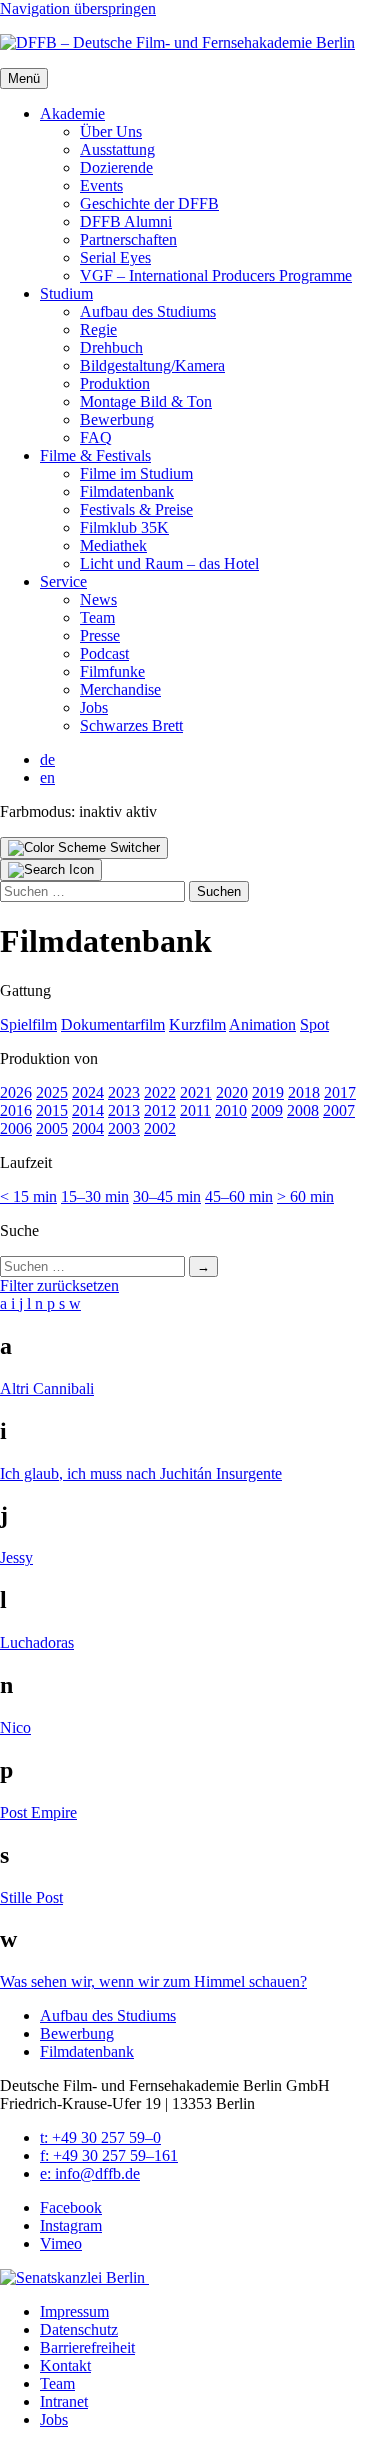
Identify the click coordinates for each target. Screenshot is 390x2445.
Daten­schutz (79, 2329)
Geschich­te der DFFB (149, 203)
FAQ (96, 437)
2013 (124, 1110)
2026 (16, 1092)
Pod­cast (104, 653)
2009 (267, 1110)
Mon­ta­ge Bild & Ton (146, 401)
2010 (231, 1110)
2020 (232, 1092)
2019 (268, 1092)
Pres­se (100, 635)
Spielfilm (28, 1024)
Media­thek (113, 545)
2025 (52, 1092)
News (98, 599)
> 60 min (305, 1196)
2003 (124, 1128)
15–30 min (95, 1196)
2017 (340, 1092)
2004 (88, 1128)
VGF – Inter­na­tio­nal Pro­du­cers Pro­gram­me (216, 275)
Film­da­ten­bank (127, 491)
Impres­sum (74, 2311)
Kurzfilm (197, 1024)
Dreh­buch (111, 347)
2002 (160, 1128)
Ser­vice (63, 581)
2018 (304, 1092)
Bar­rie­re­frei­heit (87, 2347)
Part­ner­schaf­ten (128, 239)
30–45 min (167, 1196)
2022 (160, 1092)
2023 (124, 1092)
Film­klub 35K (124, 527)
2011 (195, 1110)
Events (101, 185)
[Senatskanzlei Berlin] (74, 2277)
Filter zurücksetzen (59, 1285)
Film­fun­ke (112, 671)
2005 (52, 1128)
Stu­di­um (66, 293)
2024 (88, 1092)
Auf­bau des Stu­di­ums (148, 311)
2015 (52, 1110)
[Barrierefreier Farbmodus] (84, 848)
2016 (16, 1110)
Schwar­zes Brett (131, 725)
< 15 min (28, 1196)
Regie (98, 329)
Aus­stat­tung (117, 149)
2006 (16, 1128)
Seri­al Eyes (115, 257)
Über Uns (111, 131)
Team (97, 617)
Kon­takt (65, 2365)
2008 (303, 1110)
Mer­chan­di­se (120, 689)
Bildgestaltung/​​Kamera (152, 365)
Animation (262, 1024)
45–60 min (239, 1196)
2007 (339, 1110)
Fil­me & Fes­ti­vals (95, 455)
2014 (88, 1110)
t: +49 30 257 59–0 (100, 2137)
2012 (160, 1110)
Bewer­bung (117, 419)
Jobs (94, 707)
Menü (24, 78)
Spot (314, 1024)
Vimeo (61, 2243)
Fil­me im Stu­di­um (136, 473)
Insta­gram (71, 2225)
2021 (196, 1092)
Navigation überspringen (78, 8)
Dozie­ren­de (116, 167)
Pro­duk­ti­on (115, 383)
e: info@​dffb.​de (90, 2173)
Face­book (71, 2207)
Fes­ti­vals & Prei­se (136, 509)
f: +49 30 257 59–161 (109, 2155)
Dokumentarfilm (113, 1024)
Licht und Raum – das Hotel (169, 563)
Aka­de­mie (72, 113)
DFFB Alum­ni (126, 221)
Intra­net (64, 2401)
